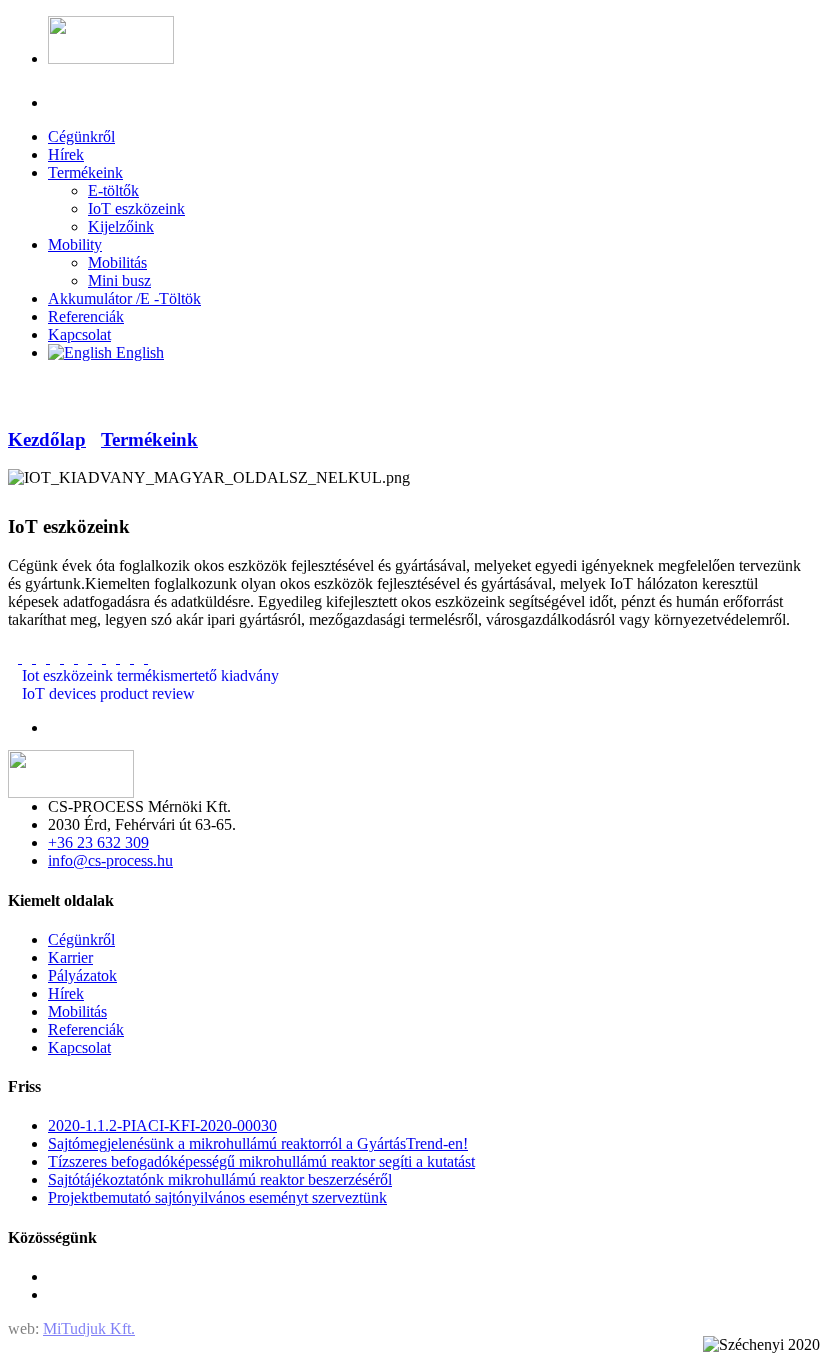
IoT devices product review (106, 693)
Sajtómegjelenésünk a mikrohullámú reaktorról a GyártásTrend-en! (258, 1143)
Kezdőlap (47, 439)
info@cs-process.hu (110, 860)
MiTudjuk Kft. (89, 1328)
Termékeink (149, 439)
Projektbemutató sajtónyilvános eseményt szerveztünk (217, 1197)
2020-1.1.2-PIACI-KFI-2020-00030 (162, 1125)
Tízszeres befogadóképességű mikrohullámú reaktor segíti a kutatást (261, 1161)
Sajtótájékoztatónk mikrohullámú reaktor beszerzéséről (220, 1179)
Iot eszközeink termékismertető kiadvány (148, 675)
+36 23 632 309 (98, 842)
